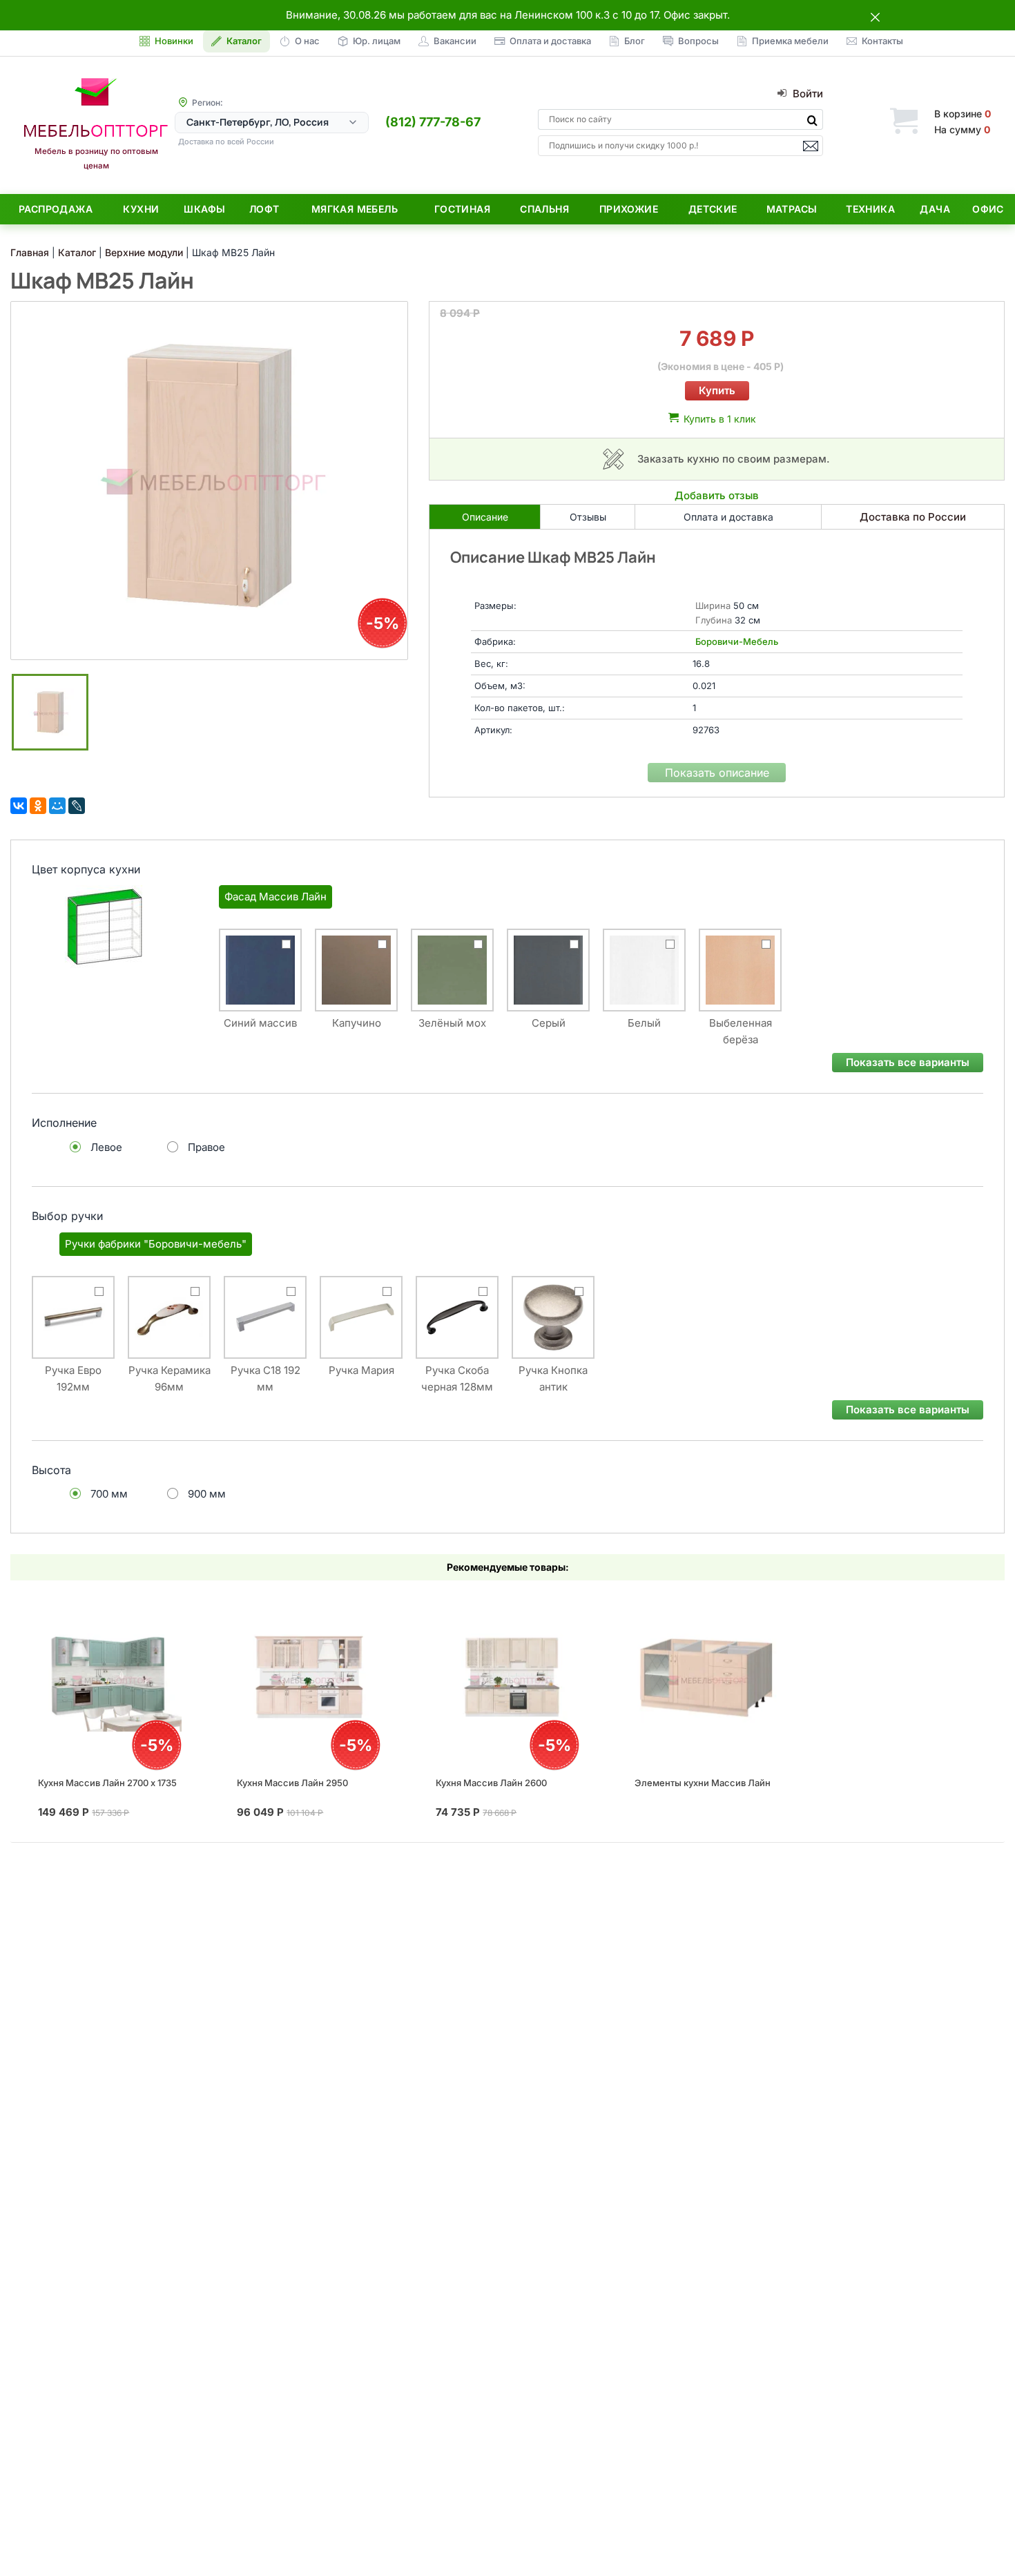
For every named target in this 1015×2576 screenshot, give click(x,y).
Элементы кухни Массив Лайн (703, 1783)
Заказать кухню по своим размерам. (734, 459)
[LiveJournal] (77, 806)
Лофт (264, 209)
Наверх (981, 2538)
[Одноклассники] (38, 806)
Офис (988, 209)
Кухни (141, 209)
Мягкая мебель (355, 209)
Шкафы (204, 209)
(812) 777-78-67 (433, 122)
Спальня (544, 209)
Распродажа (56, 209)
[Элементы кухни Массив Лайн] (706, 1678)
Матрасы (792, 209)
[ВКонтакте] (19, 806)
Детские (713, 209)
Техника (870, 209)
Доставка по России (913, 517)
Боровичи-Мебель (737, 641)
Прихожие (629, 209)
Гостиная (462, 209)
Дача (935, 209)
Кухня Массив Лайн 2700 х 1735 (107, 1783)
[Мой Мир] (57, 806)
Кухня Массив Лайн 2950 (292, 1783)
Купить (717, 390)
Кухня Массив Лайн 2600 (491, 1783)
